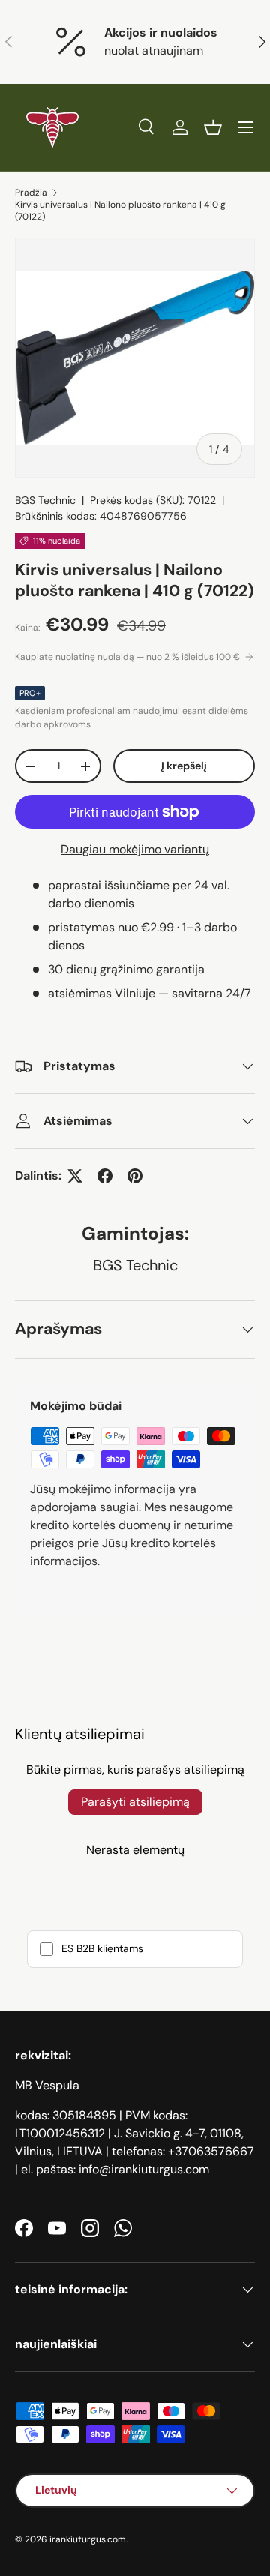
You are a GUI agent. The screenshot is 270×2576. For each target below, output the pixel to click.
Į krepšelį (184, 766)
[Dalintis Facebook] (105, 1176)
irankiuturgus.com (88, 2539)
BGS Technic (45, 500)
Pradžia (31, 193)
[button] (213, 127)
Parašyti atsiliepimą (135, 1802)
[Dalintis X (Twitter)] (75, 1176)
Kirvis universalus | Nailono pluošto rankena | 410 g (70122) (120, 211)
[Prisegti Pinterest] (135, 1176)
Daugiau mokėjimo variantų (135, 849)
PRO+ (30, 693)
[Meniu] (246, 127)
